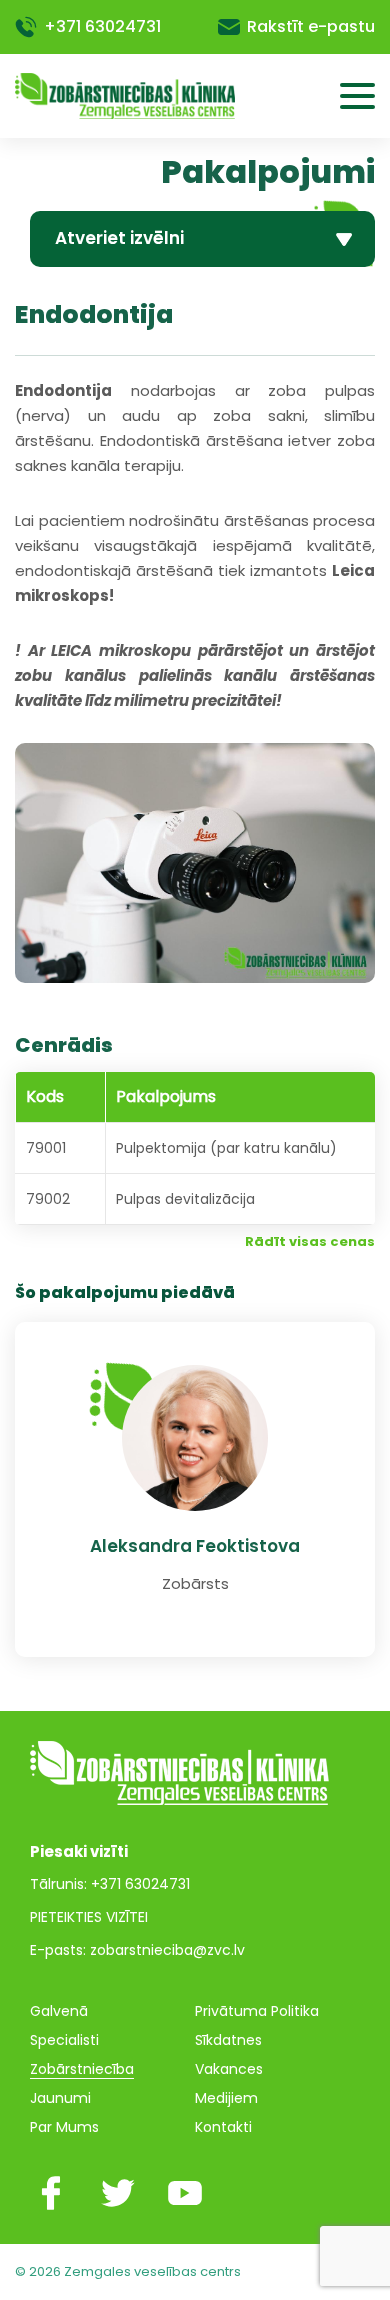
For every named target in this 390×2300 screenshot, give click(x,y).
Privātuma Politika (257, 2011)
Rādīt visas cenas (310, 1241)
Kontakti (223, 2127)
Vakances (229, 2069)
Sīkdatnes (228, 2040)
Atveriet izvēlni (119, 238)
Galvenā (59, 2011)
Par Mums (64, 2127)
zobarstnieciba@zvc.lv (167, 1950)
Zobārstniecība (82, 2069)
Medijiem (226, 2098)
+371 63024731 (102, 26)
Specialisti (64, 2040)
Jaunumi (60, 2098)
